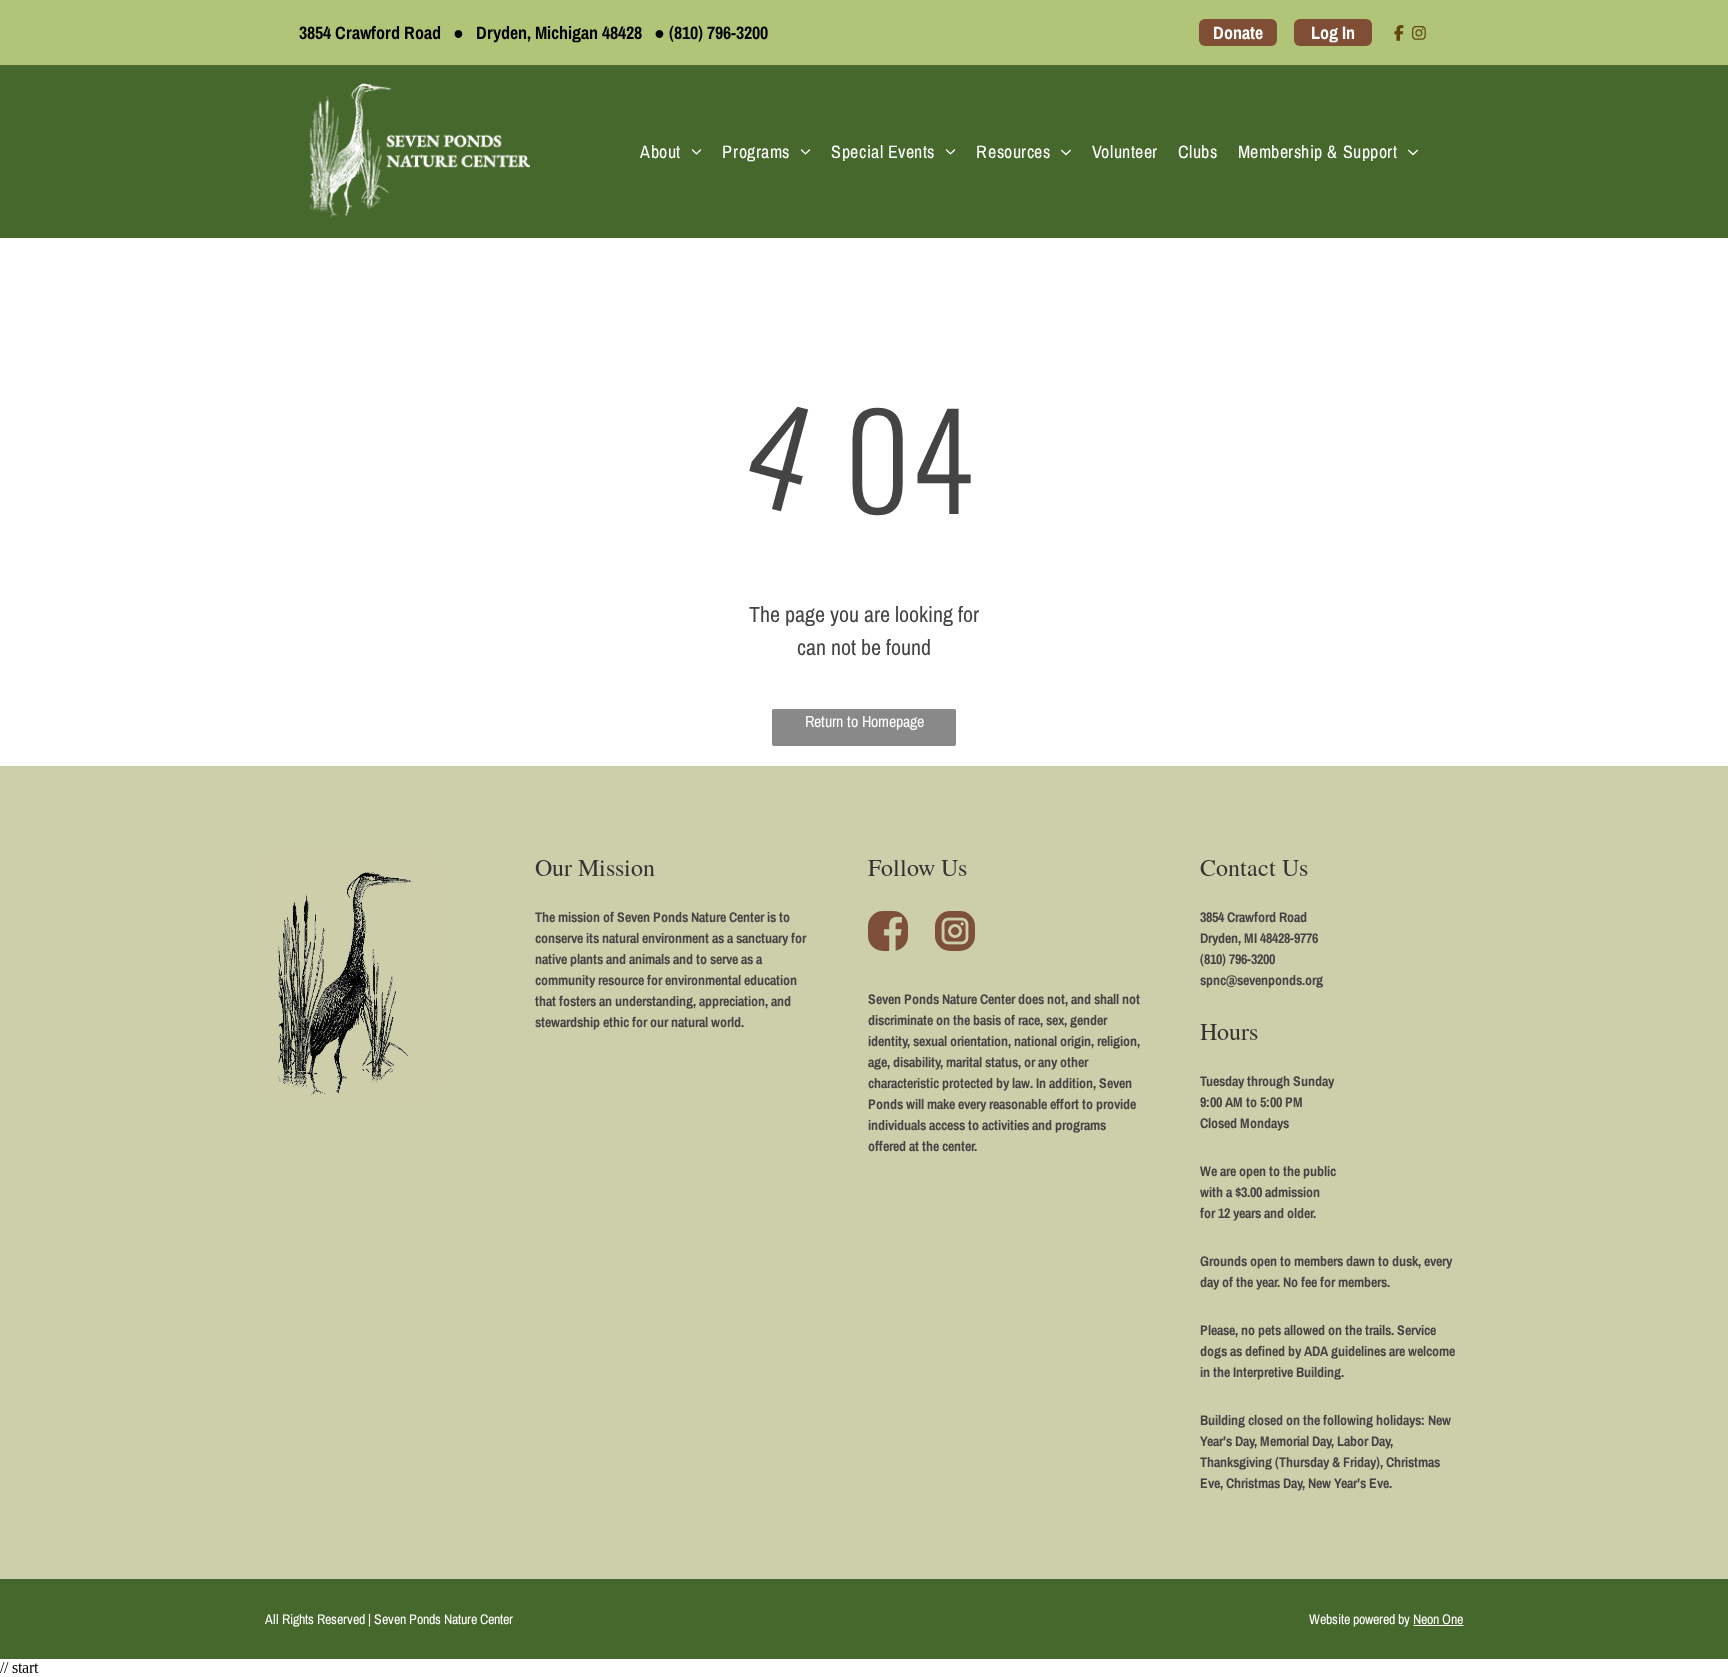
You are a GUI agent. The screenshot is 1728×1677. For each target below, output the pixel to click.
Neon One (1438, 1619)
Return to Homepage (864, 721)
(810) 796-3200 (718, 32)
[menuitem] (671, 151)
